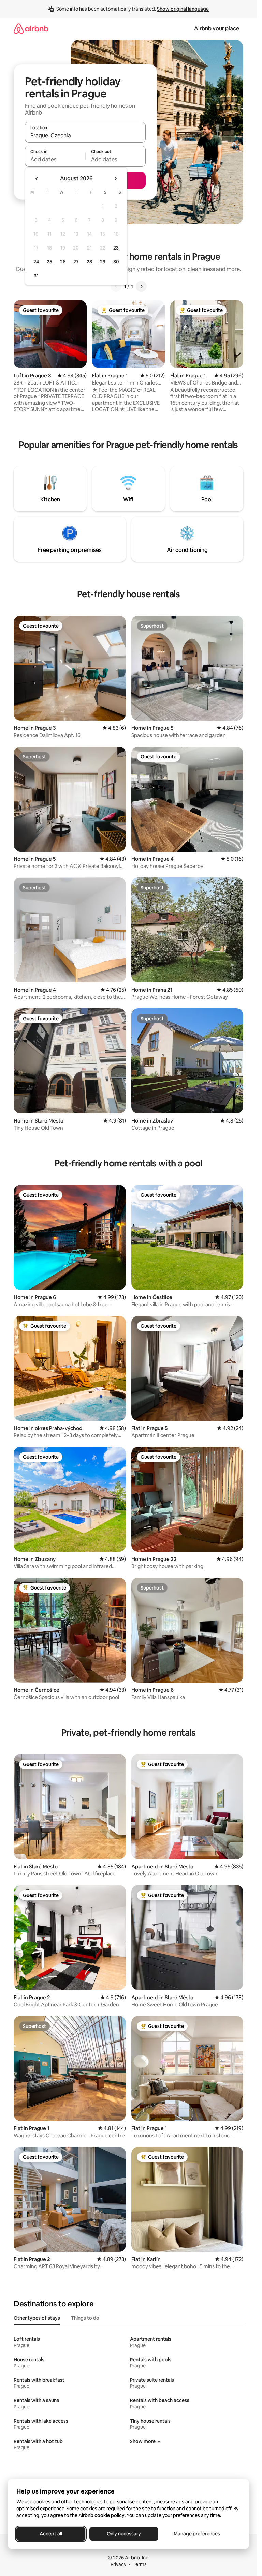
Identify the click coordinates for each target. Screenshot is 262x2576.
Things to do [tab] (85, 2318)
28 (89, 262)
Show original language (183, 9)
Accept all (51, 2534)
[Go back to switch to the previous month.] (37, 179)
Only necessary (124, 2534)
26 (63, 262)
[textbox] (55, 159)
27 (76, 262)
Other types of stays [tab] (37, 2318)
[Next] (141, 286)
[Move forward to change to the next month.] (115, 179)
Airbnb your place (217, 28)
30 (116, 262)
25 (49, 262)
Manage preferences (197, 2534)
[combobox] (85, 135)
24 (36, 262)
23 (116, 248)
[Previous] (116, 286)
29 (103, 262)
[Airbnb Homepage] (31, 28)
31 (36, 276)
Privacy (118, 2564)
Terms (140, 2564)
